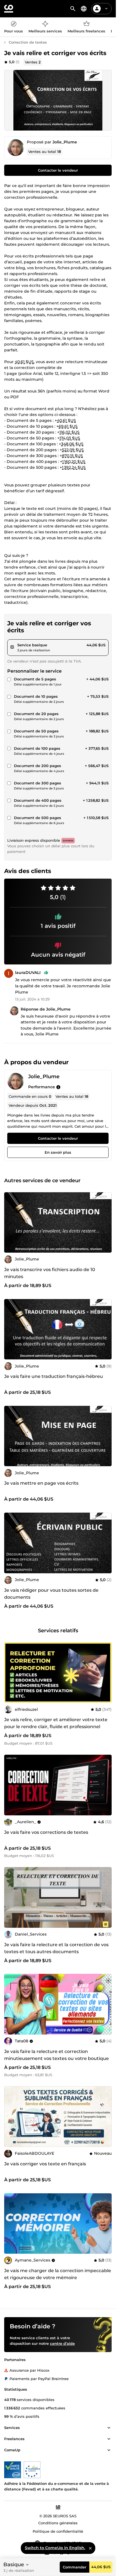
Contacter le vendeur (58, 170)
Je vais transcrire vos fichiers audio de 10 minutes (50, 1273)
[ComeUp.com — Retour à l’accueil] (9, 9)
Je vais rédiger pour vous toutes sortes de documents (51, 1594)
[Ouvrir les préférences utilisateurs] (106, 9)
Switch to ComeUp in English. (55, 2548)
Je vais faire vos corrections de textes (46, 1832)
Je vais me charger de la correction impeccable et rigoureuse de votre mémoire (58, 2274)
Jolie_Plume (65, 142)
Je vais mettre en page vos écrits (41, 1483)
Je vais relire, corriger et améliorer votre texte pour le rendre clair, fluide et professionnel (56, 1723)
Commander (75, 2567)
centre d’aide (62, 2343)
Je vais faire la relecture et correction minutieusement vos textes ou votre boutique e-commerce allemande (57, 2058)
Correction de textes (28, 42)
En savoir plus (58, 1152)
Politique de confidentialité (58, 2531)
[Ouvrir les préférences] (84, 9)
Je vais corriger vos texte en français (45, 2164)
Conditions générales (58, 2523)
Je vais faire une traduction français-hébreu (54, 1376)
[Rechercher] (73, 9)
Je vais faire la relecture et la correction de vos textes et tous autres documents (56, 1948)
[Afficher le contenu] (109, 2428)
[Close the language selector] (90, 2548)
